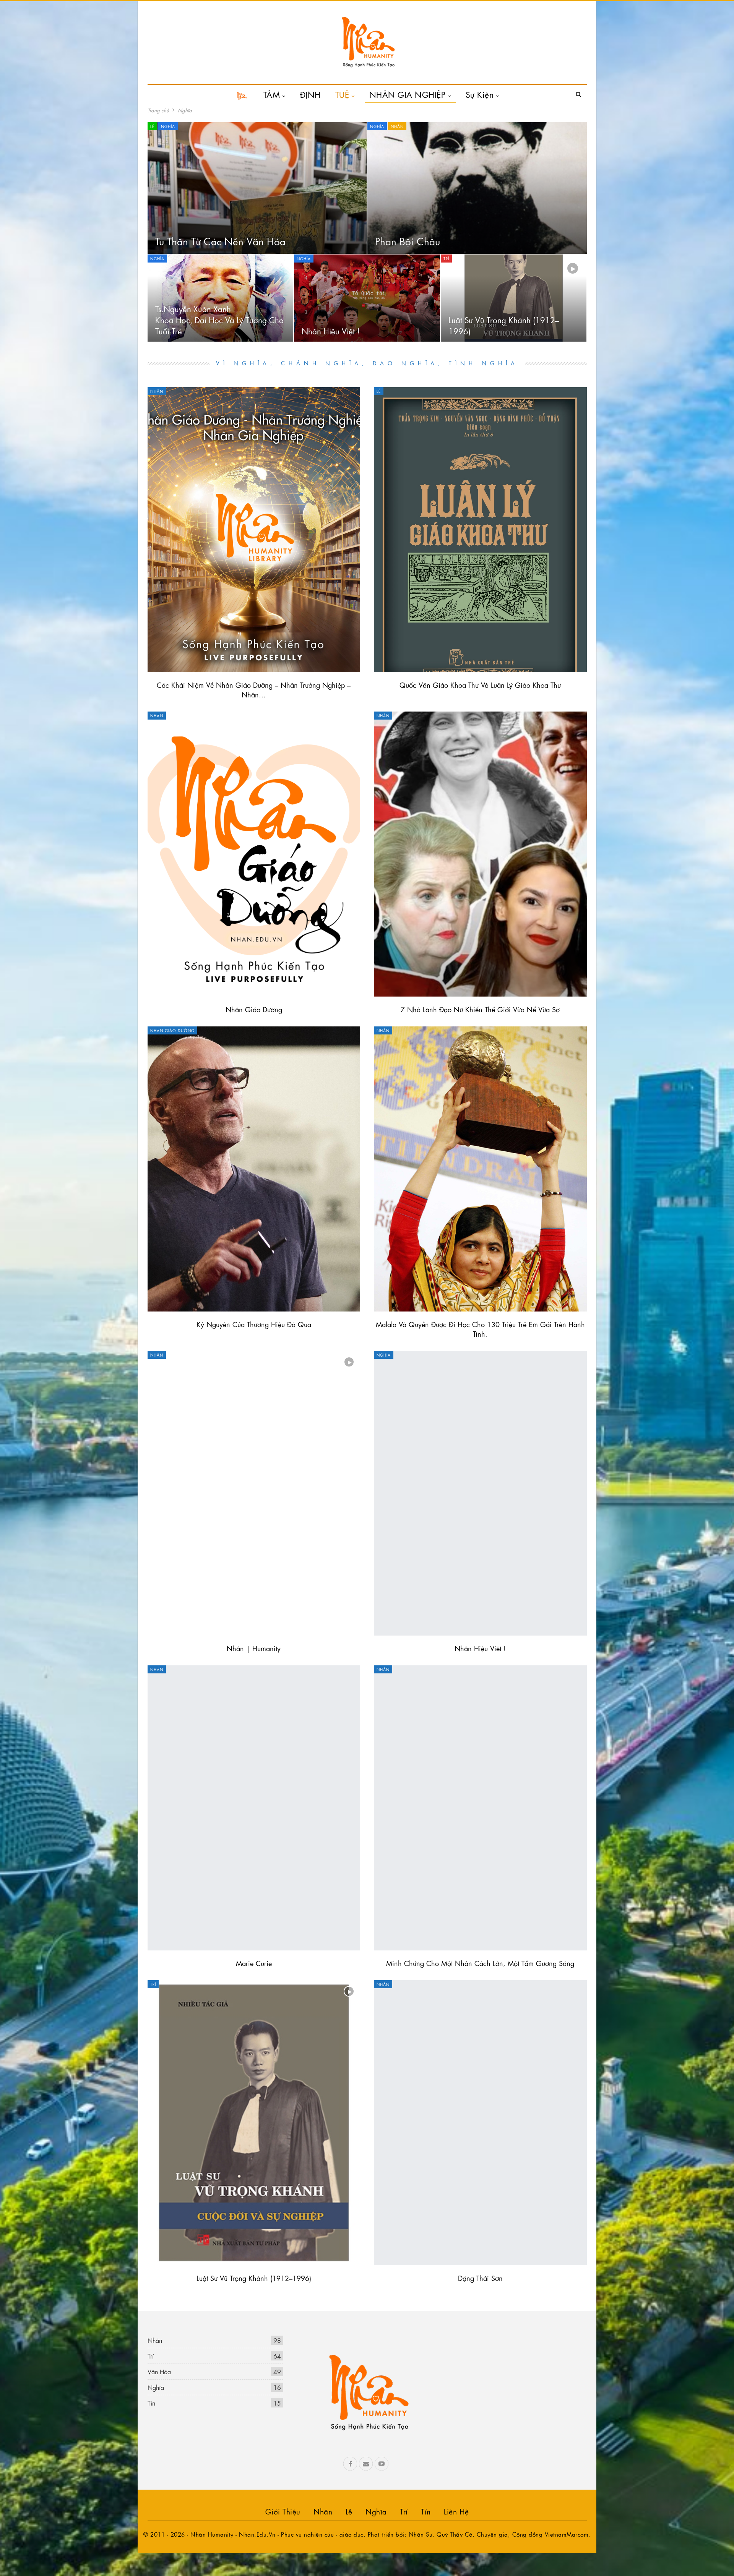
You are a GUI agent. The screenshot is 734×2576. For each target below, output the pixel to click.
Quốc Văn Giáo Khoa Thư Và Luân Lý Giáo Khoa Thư (480, 684)
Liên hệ (456, 2511)
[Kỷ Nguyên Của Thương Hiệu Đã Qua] (254, 1169)
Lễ (152, 126)
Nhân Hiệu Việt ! (331, 331)
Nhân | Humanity (254, 1648)
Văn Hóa (159, 2371)
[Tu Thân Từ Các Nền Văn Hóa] (257, 188)
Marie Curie (254, 1963)
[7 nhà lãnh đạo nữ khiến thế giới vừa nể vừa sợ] (480, 854)
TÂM (272, 94)
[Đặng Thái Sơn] (480, 2123)
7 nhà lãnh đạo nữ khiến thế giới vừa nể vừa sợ (480, 1009)
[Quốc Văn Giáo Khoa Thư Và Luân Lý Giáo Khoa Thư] (480, 530)
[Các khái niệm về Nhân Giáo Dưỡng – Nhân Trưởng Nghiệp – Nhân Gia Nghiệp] (254, 530)
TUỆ (342, 94)
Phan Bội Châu (408, 241)
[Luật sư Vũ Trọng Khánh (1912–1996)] (514, 298)
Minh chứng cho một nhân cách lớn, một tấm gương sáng (480, 1963)
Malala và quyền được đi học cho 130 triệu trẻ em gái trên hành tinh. (480, 1329)
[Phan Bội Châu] (477, 188)
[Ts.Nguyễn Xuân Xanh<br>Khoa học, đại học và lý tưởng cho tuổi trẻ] (220, 298)
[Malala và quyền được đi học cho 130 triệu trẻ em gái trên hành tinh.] (480, 1169)
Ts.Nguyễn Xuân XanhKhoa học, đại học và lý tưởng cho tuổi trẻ (219, 319)
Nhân (397, 126)
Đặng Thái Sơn (480, 2278)
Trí (446, 258)
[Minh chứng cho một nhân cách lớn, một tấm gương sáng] (480, 1808)
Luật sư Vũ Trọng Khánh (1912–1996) (254, 2278)
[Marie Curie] (254, 1808)
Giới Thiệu (283, 2511)
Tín (151, 2403)
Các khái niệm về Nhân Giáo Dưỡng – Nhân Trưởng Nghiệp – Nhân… (254, 689)
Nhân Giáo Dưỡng (254, 1009)
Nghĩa (168, 126)
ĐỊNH (310, 94)
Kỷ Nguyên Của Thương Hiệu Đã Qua (254, 1324)
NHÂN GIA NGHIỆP (408, 94)
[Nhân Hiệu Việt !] (367, 298)
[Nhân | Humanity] (254, 1493)
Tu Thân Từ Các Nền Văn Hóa (220, 241)
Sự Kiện (480, 94)
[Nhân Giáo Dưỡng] (254, 854)
